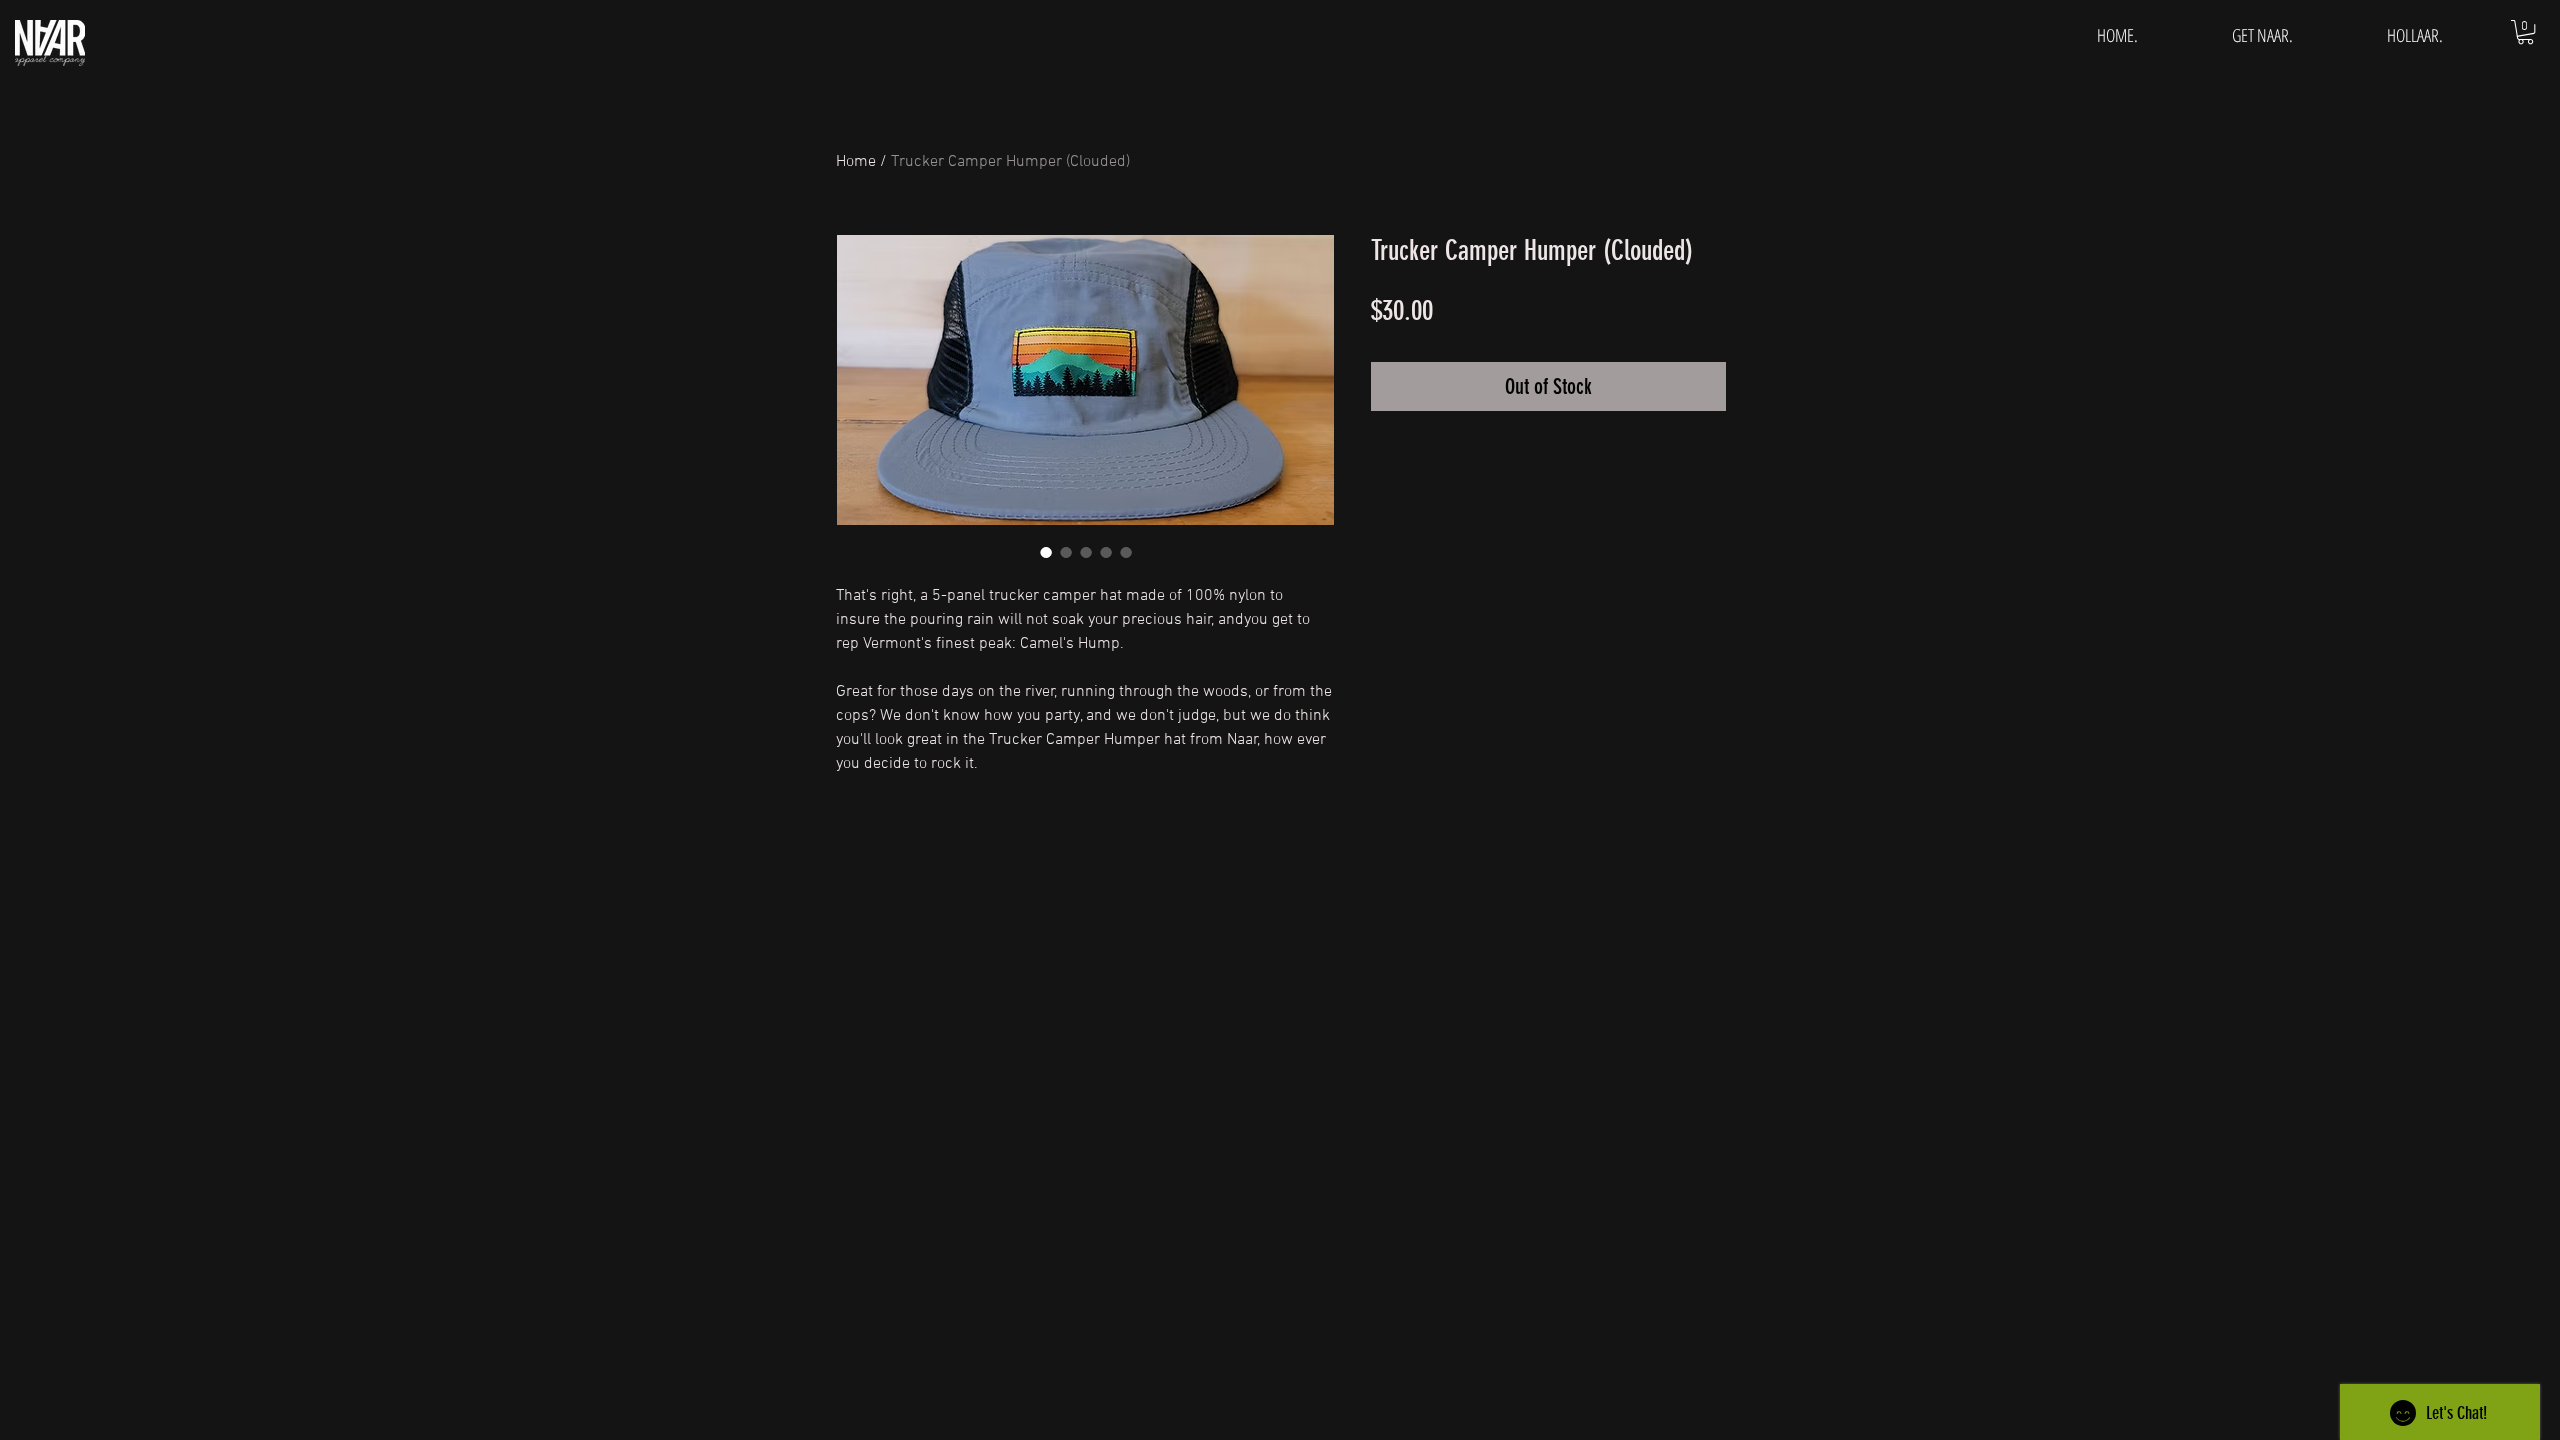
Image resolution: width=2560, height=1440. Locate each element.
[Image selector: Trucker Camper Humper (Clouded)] (1046, 552)
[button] (2525, 32)
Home (856, 162)
